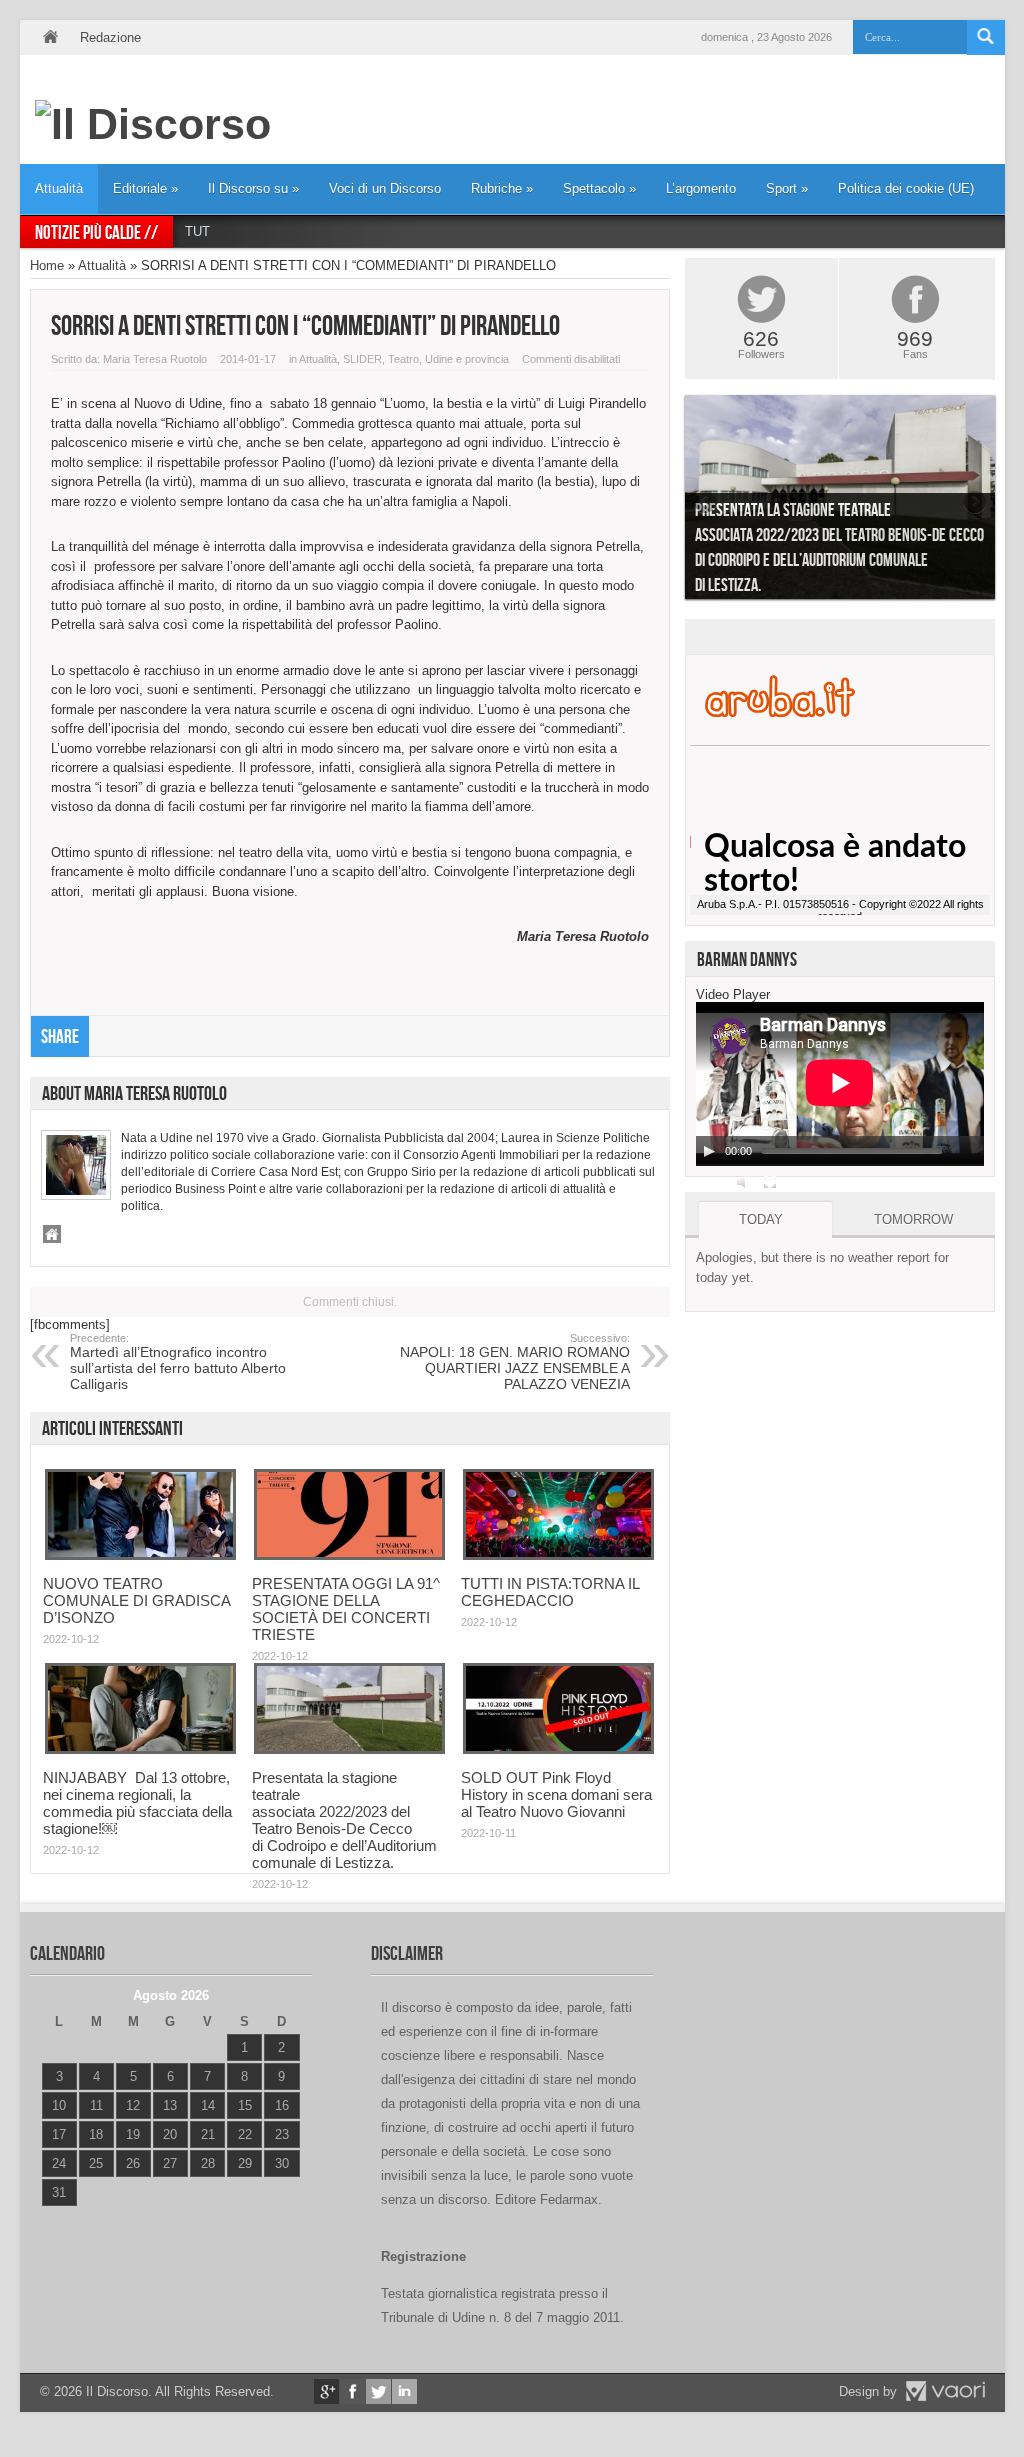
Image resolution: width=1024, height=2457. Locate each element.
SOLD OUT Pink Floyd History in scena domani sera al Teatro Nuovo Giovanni (556, 1794)
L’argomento (701, 188)
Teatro (403, 359)
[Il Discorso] (153, 124)
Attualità (59, 188)
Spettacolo (599, 188)
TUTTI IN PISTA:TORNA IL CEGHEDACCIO (550, 1592)
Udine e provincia (467, 359)
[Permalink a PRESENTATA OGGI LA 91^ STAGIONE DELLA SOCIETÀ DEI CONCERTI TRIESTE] (349, 1555)
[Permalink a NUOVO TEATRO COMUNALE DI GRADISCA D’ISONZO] (140, 1555)
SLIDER (362, 359)
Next (975, 502)
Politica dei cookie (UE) (906, 188)
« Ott (54, 2217)
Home (50, 37)
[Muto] (744, 1182)
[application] (840, 1084)
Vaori (945, 2391)
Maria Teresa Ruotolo (155, 359)
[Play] (709, 1151)
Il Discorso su (253, 188)
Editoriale (145, 188)
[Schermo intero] (770, 1182)
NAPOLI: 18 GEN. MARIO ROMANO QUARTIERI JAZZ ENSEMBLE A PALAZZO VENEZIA (515, 1362)
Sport (787, 188)
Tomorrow (913, 1219)
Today (761, 1219)
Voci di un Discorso (385, 188)
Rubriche (502, 188)
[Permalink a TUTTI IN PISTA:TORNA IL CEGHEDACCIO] (558, 1555)
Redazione (110, 37)
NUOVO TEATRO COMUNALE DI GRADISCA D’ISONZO (136, 1600)
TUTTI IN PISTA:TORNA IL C (271, 231)
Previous (705, 502)
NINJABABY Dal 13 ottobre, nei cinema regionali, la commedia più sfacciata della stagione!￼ (137, 1803)
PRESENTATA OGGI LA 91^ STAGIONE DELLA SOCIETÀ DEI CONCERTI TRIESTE (346, 1609)
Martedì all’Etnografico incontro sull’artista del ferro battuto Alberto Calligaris (178, 1362)
